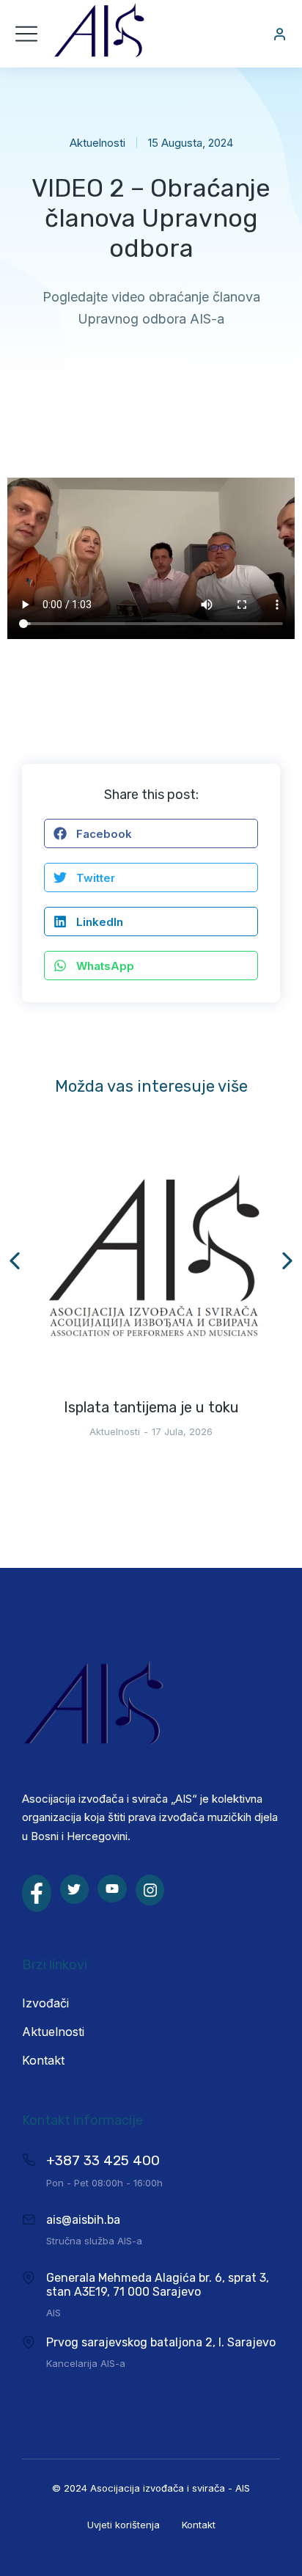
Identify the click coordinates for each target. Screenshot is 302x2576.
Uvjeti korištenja (124, 2525)
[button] (151, 833)
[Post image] (151, 1260)
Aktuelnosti (97, 143)
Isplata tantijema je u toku (151, 1407)
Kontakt (199, 2525)
